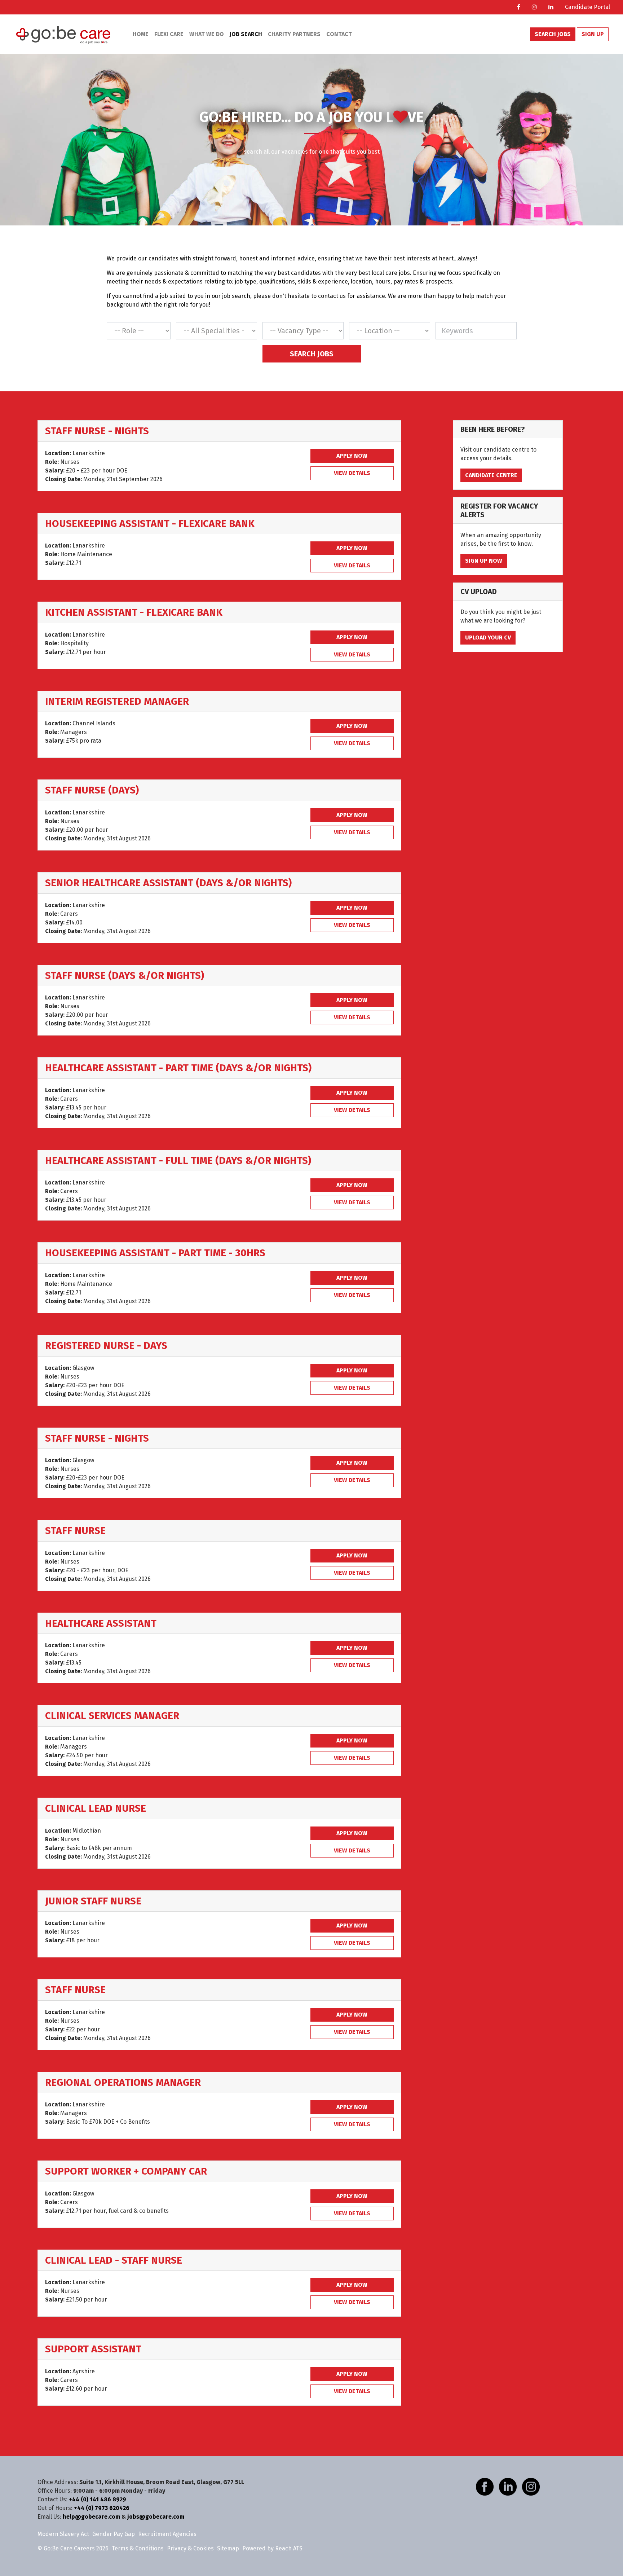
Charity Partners (294, 34)
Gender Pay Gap (114, 2534)
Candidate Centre (491, 475)
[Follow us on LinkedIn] (508, 2486)
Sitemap (228, 2548)
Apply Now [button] (352, 456)
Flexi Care (169, 34)
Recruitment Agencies (167, 2534)
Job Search (246, 34)
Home (141, 34)
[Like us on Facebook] (485, 2486)
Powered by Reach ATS (272, 2548)
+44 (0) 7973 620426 (102, 2508)
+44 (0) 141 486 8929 (98, 2499)
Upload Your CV (488, 638)
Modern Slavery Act (63, 2534)
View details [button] (352, 473)
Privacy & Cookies (190, 2548)
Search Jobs (553, 34)
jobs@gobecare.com (156, 2517)
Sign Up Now (484, 561)
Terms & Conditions (138, 2548)
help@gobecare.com (91, 2517)
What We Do (207, 34)
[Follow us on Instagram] (531, 2486)
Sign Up (593, 34)
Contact (339, 34)
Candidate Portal (587, 7)
